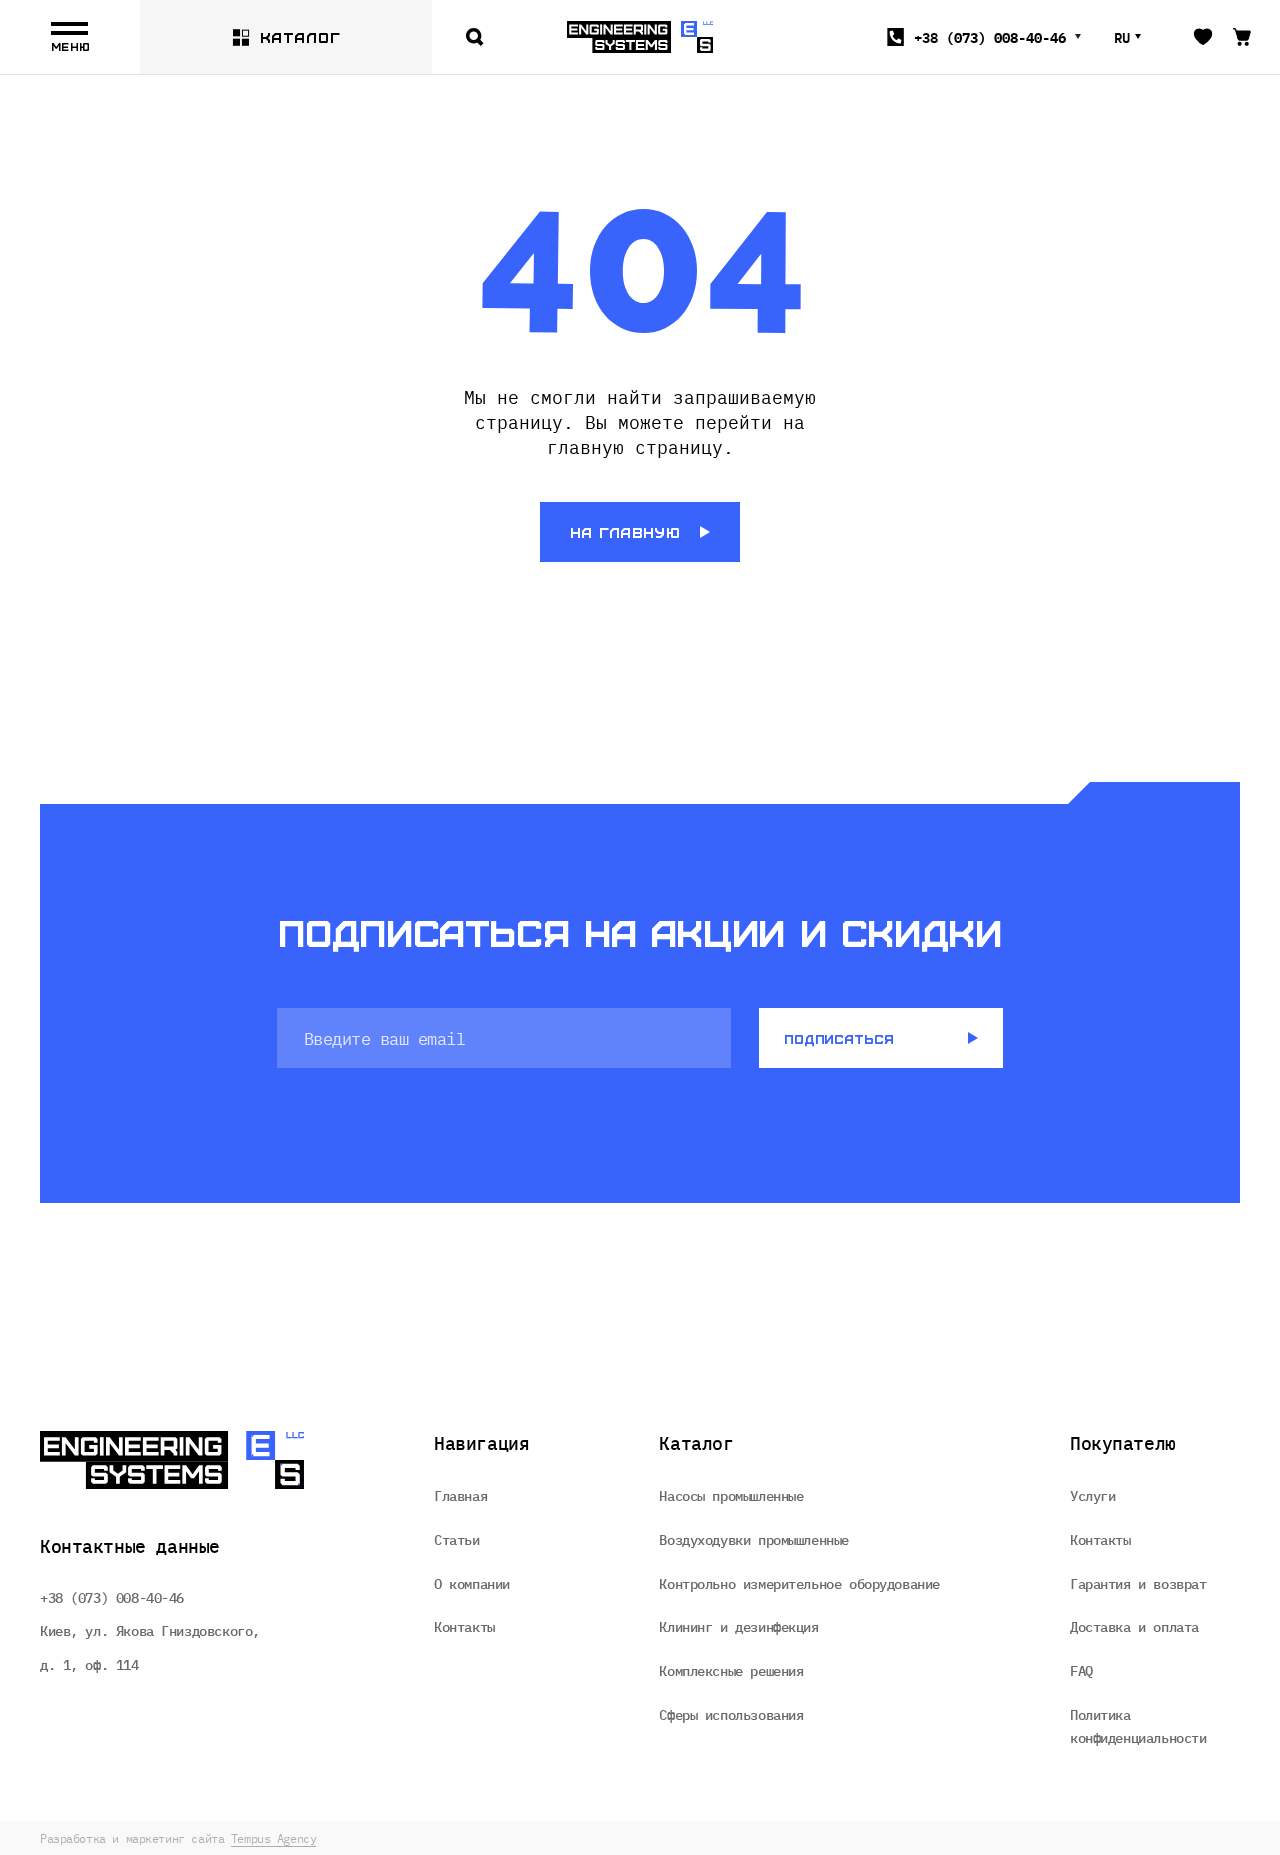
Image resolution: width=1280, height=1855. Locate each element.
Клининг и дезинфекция (738, 1626)
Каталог (300, 37)
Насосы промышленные (731, 1495)
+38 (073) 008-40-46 (112, 1597)
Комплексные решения (731, 1670)
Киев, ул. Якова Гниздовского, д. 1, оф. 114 (150, 1646)
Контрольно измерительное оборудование (799, 1583)
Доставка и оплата (1134, 1626)
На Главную (625, 532)
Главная (460, 1495)
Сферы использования (731, 1714)
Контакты (464, 1626)
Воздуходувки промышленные (754, 1539)
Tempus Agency (274, 1838)
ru (1122, 37)
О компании (472, 1583)
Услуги (1092, 1495)
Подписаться (839, 1038)
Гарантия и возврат (1138, 1583)
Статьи (456, 1539)
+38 (990, 37)
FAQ (1081, 1670)
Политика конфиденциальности (1138, 1726)
